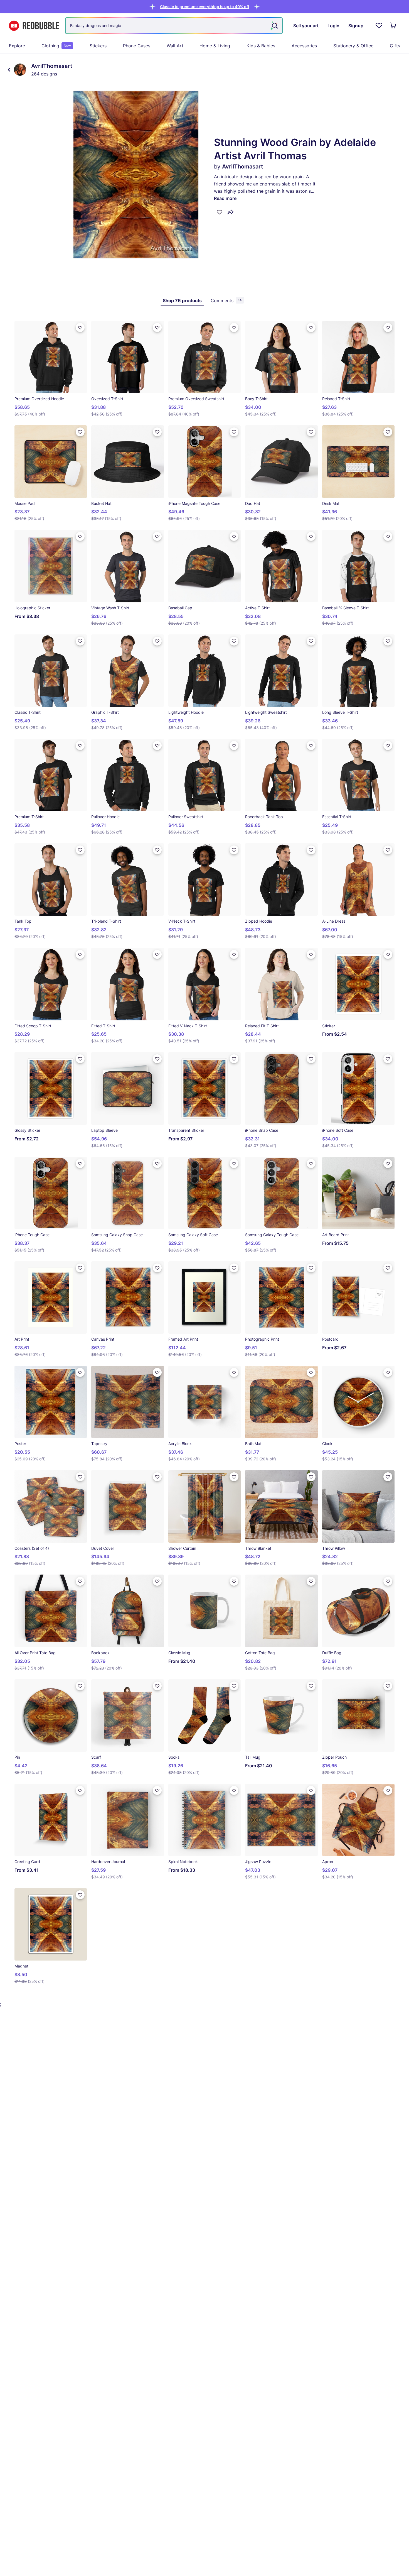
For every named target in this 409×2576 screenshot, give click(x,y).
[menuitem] (17, 46)
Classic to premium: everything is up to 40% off (205, 7)
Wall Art (175, 46)
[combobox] (174, 26)
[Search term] (274, 26)
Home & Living (215, 46)
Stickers (98, 46)
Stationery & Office (353, 46)
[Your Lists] (379, 26)
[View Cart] (393, 26)
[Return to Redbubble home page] (34, 26)
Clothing (56, 46)
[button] (205, 7)
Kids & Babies (261, 46)
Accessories (304, 46)
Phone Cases (137, 46)
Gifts (395, 46)
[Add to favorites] (220, 212)
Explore (17, 46)
